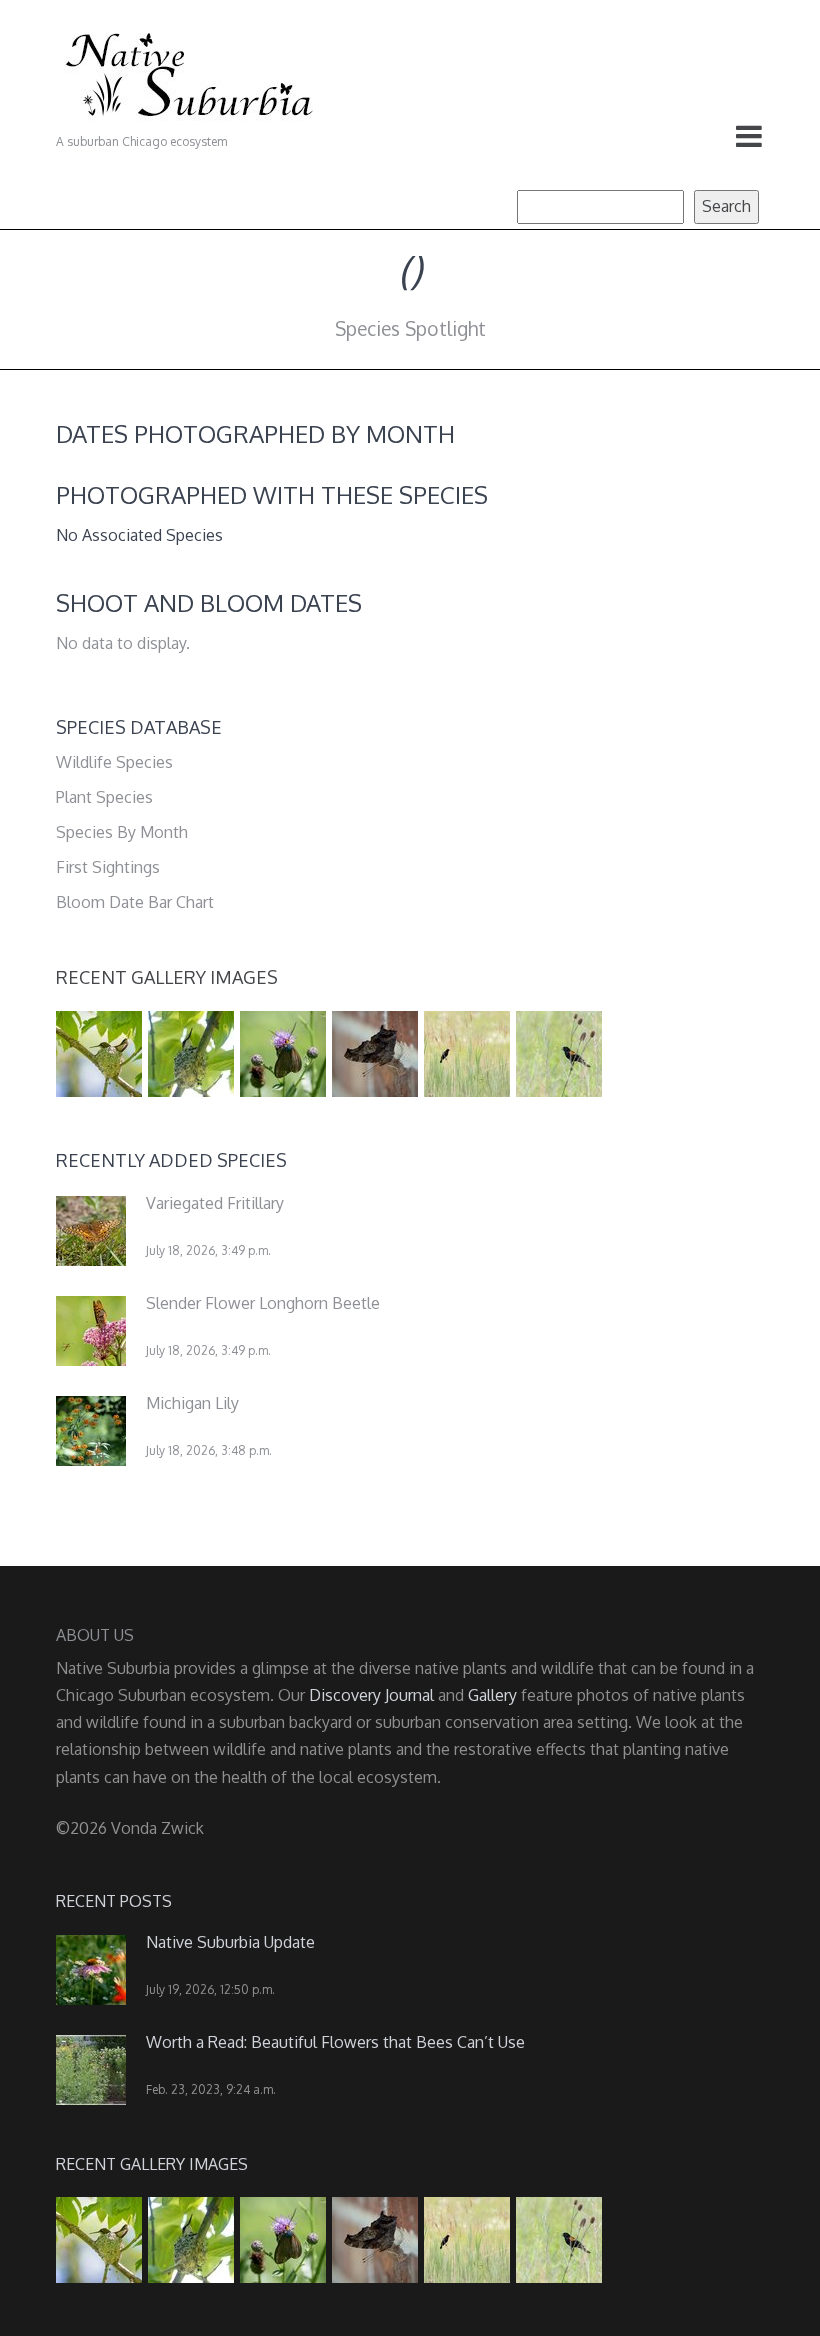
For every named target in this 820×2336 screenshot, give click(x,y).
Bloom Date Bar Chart (135, 902)
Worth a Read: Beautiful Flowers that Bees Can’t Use (335, 2042)
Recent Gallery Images (167, 977)
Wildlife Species (114, 762)
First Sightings (108, 867)
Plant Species (104, 797)
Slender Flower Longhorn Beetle (263, 1303)
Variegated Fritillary (215, 1203)
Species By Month (122, 832)
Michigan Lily (192, 1403)
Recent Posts (114, 1901)
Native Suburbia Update (230, 1942)
